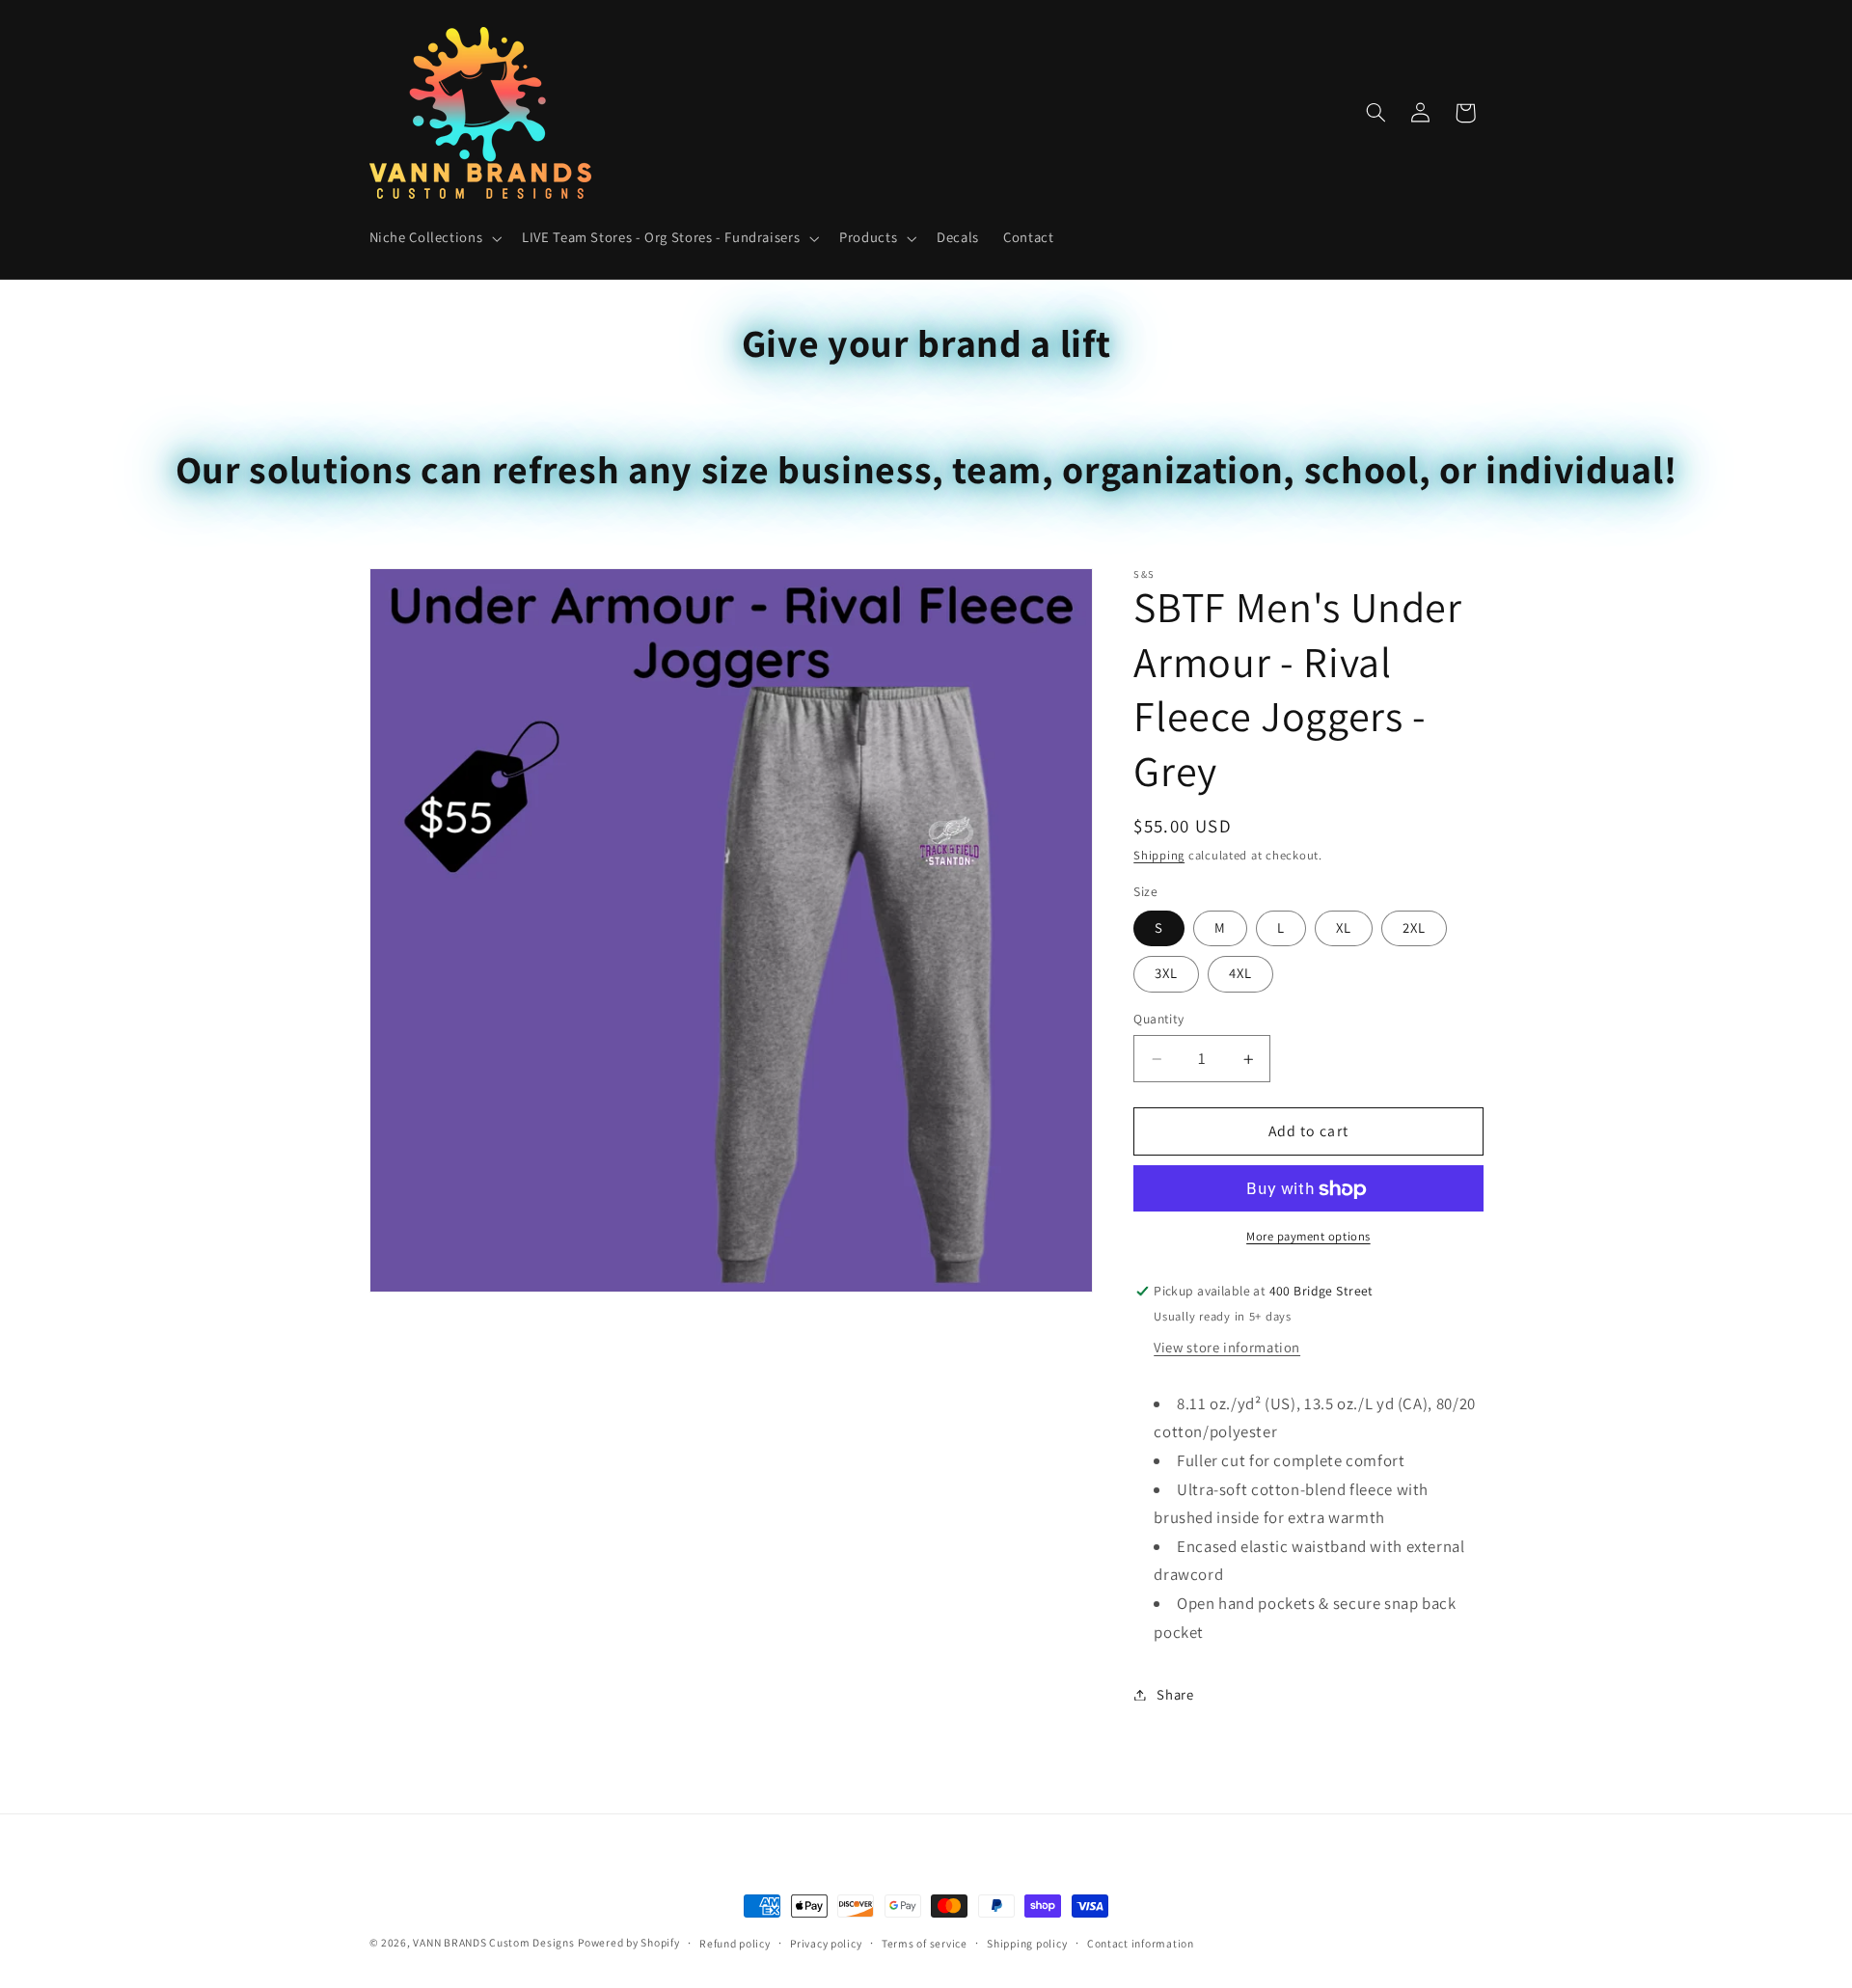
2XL (1414, 928)
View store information (1227, 1348)
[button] (434, 238)
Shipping (1159, 856)
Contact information (1141, 1943)
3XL (1166, 974)
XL (1344, 928)
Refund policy (735, 1943)
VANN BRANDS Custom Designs (493, 1942)
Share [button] (1175, 1694)
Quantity (1158, 1020)
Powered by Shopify (628, 1942)
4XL (1240, 974)
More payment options (1308, 1237)
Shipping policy (1027, 1943)
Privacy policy (826, 1943)
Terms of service (925, 1943)
